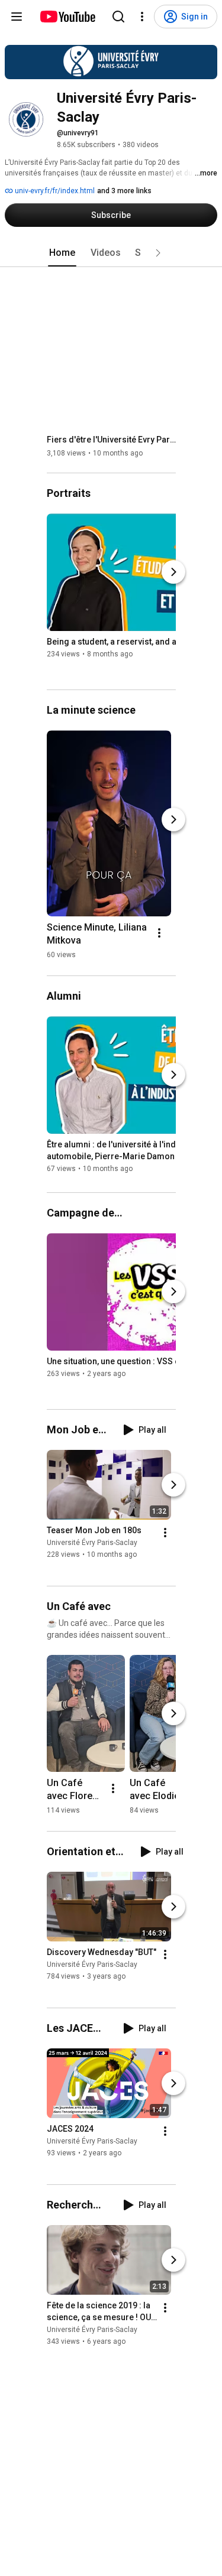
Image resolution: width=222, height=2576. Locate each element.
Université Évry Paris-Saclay (92, 1543)
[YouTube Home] (67, 17)
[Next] (173, 572)
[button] (158, 253)
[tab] (62, 253)
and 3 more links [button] (124, 191)
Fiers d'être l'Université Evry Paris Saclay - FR (112, 440)
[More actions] (159, 933)
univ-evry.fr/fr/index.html (54, 191)
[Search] (118, 17)
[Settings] (142, 17)
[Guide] (17, 17)
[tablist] (111, 253)
